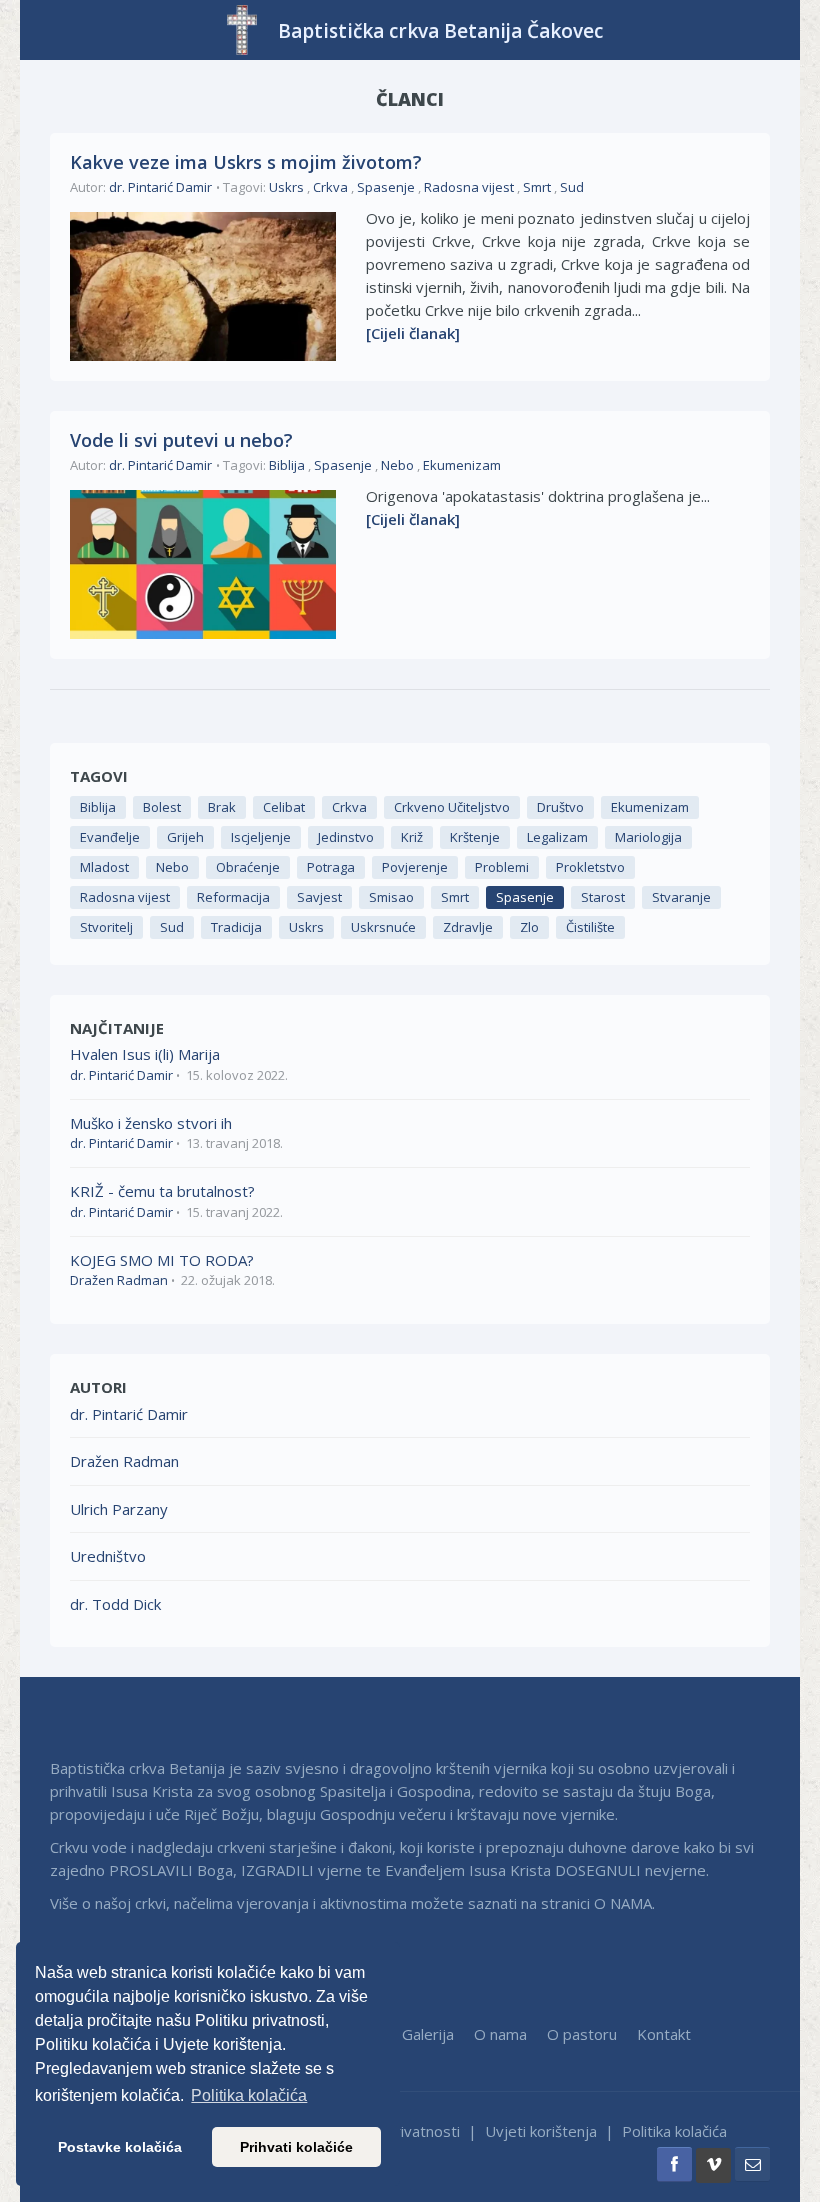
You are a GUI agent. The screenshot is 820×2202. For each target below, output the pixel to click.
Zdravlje (468, 927)
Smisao (391, 897)
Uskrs (286, 187)
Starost (603, 897)
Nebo (397, 465)
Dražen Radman (119, 1280)
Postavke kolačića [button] (120, 2147)
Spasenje (386, 187)
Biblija (287, 465)
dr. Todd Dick (115, 1604)
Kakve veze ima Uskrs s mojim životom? (246, 162)
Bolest (162, 807)
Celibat (284, 807)
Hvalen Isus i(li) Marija (145, 1054)
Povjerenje (415, 867)
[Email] (752, 2164)
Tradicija (236, 927)
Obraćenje (248, 867)
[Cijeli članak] (413, 333)
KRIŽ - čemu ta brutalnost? (162, 1191)
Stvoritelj (106, 927)
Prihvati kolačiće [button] (296, 2147)
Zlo (529, 927)
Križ (412, 837)
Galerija (428, 2034)
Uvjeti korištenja (541, 2131)
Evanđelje (110, 837)
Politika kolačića (674, 2131)
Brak (222, 807)
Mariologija (648, 837)
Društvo (560, 807)
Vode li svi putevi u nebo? (181, 440)
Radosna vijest (469, 187)
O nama (500, 2034)
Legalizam (557, 837)
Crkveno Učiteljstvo (452, 807)
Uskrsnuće (383, 927)
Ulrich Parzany (119, 1509)
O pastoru (582, 2034)
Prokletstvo (590, 867)
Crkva (330, 187)
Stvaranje (681, 897)
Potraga (331, 867)
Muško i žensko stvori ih (151, 1123)
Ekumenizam (462, 465)
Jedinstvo (346, 837)
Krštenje (475, 837)
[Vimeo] (713, 2165)
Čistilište (590, 927)
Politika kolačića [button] (249, 2095)
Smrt (537, 187)
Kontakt (664, 2034)
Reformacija (233, 897)
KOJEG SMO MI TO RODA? (162, 1260)
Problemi (502, 867)
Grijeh (185, 837)
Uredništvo (108, 1556)
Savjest (319, 897)
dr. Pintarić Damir (160, 187)
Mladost (104, 867)
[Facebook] (674, 2164)
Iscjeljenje (261, 837)
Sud (572, 187)
